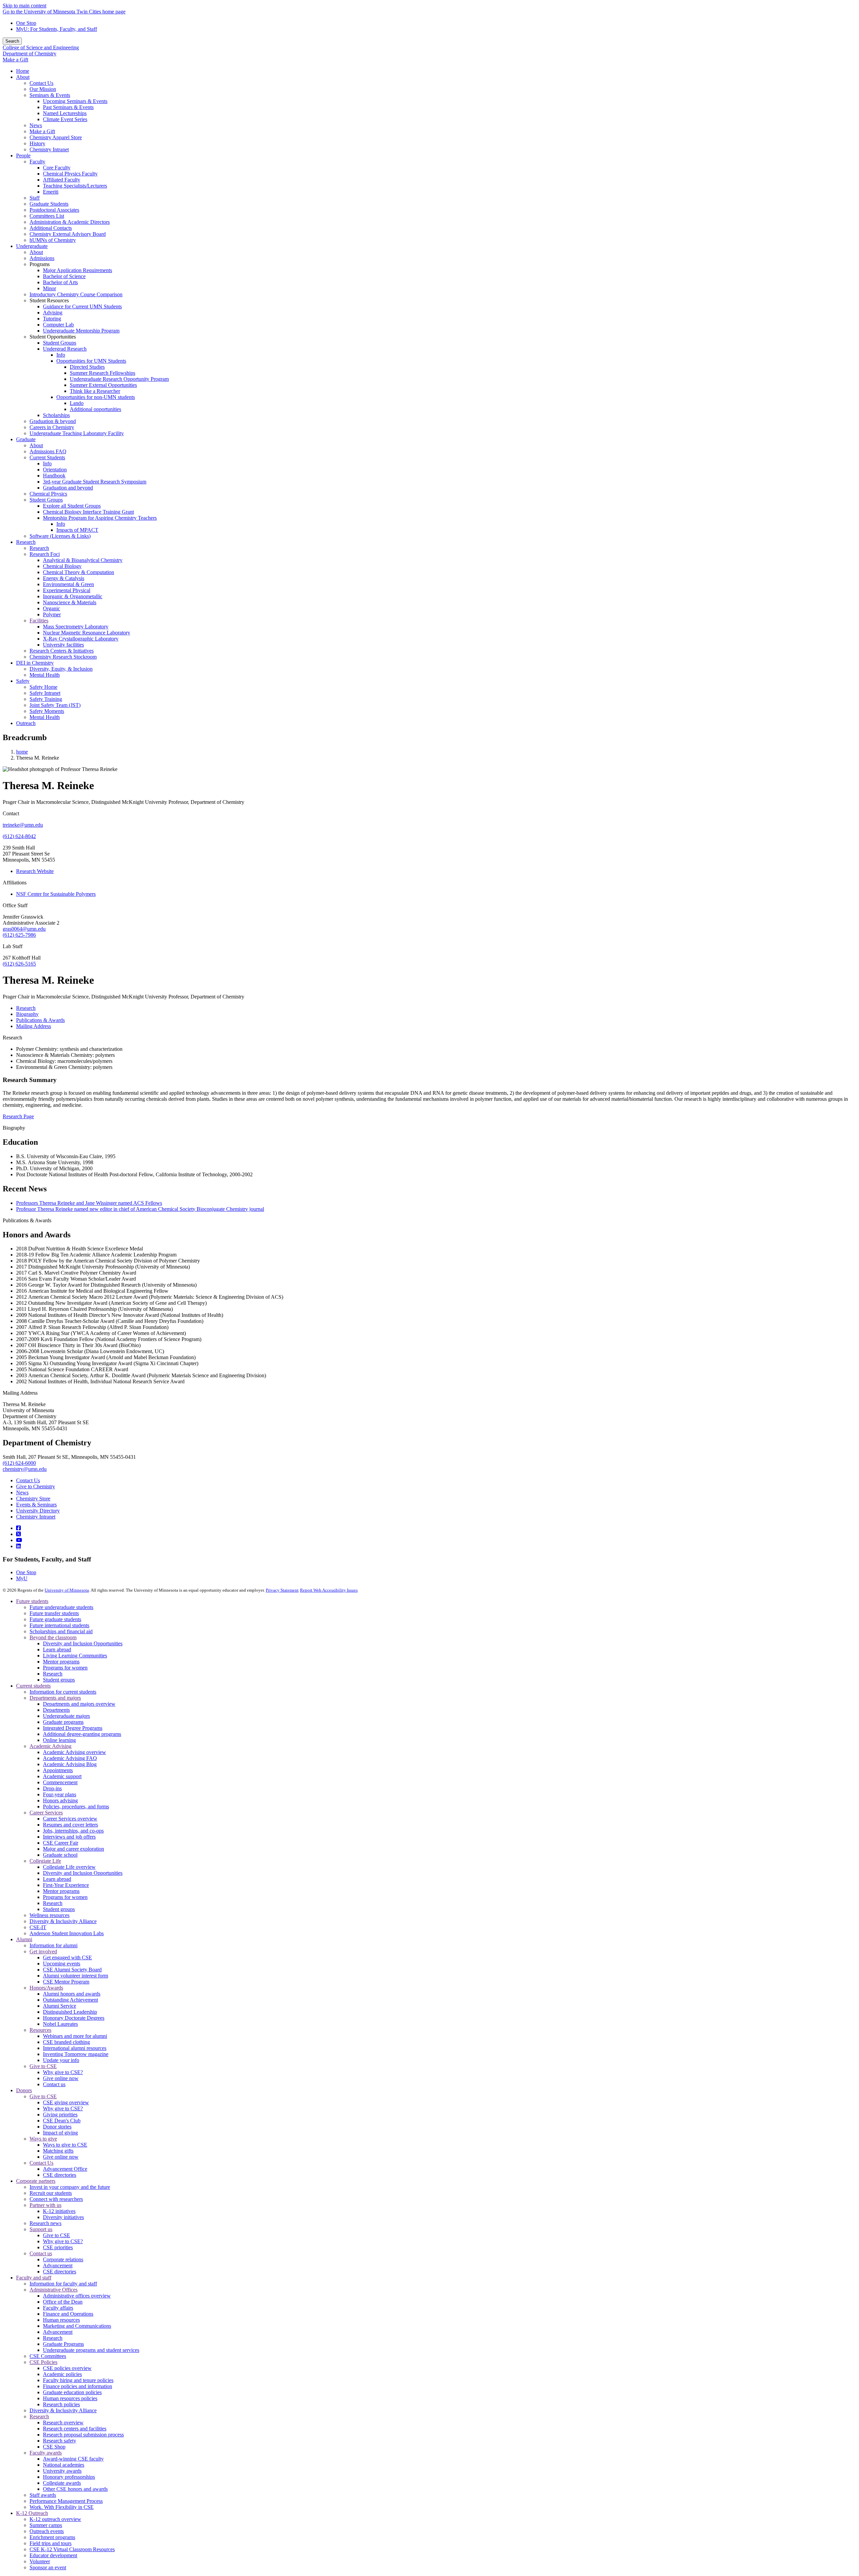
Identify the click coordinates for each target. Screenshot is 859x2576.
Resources (40, 2030)
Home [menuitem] (23, 71)
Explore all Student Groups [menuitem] (72, 506)
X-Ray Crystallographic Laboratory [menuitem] (81, 639)
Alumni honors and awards (72, 1994)
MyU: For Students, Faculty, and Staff (57, 29)
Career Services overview (70, 1819)
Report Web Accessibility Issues (329, 1590)
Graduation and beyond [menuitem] (68, 488)
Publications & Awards (27, 1220)
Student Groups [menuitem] (60, 343)
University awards (62, 2471)
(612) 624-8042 (19, 836)
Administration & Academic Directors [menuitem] (70, 222)
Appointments (58, 1770)
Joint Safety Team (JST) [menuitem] (55, 705)
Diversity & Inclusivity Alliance (63, 1921)
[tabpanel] (429, 1169)
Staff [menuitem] (35, 198)
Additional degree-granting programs (82, 1734)
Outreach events (47, 2531)
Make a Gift (15, 60)
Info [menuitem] (61, 355)
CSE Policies (43, 2362)
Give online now (61, 2078)
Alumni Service (60, 2006)
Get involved (43, 1951)
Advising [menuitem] (53, 313)
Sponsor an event (48, 2567)
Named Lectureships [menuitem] (65, 113)
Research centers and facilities (75, 2429)
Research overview (63, 2423)
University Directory (38, 1511)
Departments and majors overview (79, 1704)
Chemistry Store (33, 1499)
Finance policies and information (78, 2386)
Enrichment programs (52, 2537)
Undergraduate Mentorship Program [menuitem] (81, 331)
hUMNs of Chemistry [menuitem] (53, 240)
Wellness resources (49, 1915)
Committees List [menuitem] (47, 216)
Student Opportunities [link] (53, 337)
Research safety (60, 2441)
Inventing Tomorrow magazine (76, 2054)
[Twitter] (18, 1534)
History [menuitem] (37, 143)
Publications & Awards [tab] (40, 1020)
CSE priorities (58, 2247)
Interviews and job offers (69, 1837)
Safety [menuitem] (23, 681)
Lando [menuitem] (77, 403)
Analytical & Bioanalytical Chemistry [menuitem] (83, 560)
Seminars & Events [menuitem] (50, 95)
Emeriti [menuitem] (51, 192)
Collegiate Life (45, 1861)
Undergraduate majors (66, 1716)
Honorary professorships (69, 2477)
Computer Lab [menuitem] (58, 325)
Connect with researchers (56, 2199)
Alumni (24, 1939)
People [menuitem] (23, 156)
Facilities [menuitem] (39, 621)
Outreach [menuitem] (26, 723)
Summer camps (46, 2525)
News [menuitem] (36, 125)
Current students (33, 1686)
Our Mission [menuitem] (43, 89)
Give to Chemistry (36, 1486)
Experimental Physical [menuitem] (67, 590)
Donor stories (57, 2127)
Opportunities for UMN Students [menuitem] (91, 361)
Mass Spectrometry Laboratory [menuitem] (76, 627)
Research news (45, 2223)
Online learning (59, 1740)
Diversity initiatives (63, 2217)
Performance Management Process (66, 2501)
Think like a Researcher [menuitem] (95, 391)
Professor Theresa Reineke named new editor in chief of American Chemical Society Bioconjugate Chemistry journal (140, 1209)
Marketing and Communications (77, 2326)
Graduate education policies (72, 2392)
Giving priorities (60, 2115)
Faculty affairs (58, 2308)
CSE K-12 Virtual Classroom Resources (72, 2549)
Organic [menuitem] (52, 608)
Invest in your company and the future (70, 2187)
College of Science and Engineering (41, 47)
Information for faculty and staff (63, 2284)
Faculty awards (46, 2453)
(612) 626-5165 (19, 964)
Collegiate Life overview (69, 1867)
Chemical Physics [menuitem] (48, 494)
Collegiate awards (62, 2483)
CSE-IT (38, 1927)
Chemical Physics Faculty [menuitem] (70, 174)
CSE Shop (54, 2447)
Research (12, 1038)
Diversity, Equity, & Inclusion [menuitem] (61, 669)
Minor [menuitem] (49, 288)
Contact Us (28, 1480)
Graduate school (60, 1855)
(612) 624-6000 (19, 1463)
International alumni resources (75, 2048)
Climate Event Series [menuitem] (65, 119)
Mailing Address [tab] (34, 1026)
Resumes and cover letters (70, 1825)
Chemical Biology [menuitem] (62, 566)
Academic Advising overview (74, 1752)
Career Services (46, 1813)
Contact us (54, 2084)
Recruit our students (51, 2193)
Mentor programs (61, 1662)
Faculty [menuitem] (37, 162)
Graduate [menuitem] (26, 439)
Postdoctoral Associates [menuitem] (54, 210)
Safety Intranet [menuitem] (45, 693)
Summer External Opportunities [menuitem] (103, 385)
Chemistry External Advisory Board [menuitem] (68, 234)
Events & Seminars (36, 1505)
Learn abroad (57, 1650)
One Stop (26, 23)
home (22, 752)
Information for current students (63, 1692)
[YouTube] (19, 1540)
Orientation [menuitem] (55, 470)
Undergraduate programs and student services (91, 2350)
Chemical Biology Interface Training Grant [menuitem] (88, 512)
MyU (22, 1578)
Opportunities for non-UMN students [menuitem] (96, 397)
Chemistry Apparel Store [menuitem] (56, 137)
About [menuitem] (23, 77)
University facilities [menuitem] (63, 645)
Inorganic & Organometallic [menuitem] (73, 596)
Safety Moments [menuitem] (47, 711)
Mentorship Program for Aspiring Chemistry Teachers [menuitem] (100, 518)
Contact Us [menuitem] (41, 83)
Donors (24, 2090)
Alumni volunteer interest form (75, 1976)
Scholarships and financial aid (61, 1631)
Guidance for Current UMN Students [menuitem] (82, 306)
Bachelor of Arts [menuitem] (60, 282)
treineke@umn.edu (23, 825)
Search (12, 41)
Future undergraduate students (61, 1607)
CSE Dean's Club (62, 2121)
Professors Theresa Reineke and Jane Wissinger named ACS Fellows (89, 1203)
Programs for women (65, 1668)
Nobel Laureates (60, 2024)
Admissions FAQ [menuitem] (48, 451)
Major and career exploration (73, 1849)
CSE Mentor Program (66, 1982)
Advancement (58, 2265)
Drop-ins (52, 1788)
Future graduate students (55, 1619)
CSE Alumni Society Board (72, 1970)
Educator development (53, 2555)
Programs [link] (40, 264)
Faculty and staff (34, 2278)
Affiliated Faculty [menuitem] (62, 180)
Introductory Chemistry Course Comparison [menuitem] (76, 294)
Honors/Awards (46, 1988)
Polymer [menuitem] (52, 614)
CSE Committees (48, 2356)
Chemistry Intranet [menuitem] (49, 149)
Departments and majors (55, 1698)
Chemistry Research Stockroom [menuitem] (63, 657)
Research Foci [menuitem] (45, 554)
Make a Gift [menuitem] (42, 131)
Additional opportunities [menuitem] (95, 409)
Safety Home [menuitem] (43, 687)
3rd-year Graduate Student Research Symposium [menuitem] (95, 482)
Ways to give (43, 2139)
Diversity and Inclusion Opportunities (83, 1643)
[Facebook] (18, 1528)
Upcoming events (62, 1964)
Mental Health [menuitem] (45, 675)
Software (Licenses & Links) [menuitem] (60, 536)
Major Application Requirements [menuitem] (78, 270)
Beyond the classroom (53, 1637)
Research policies (61, 2404)
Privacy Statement (282, 1590)
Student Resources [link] (49, 300)
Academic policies (62, 2374)
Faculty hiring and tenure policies (78, 2380)
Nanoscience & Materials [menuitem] (70, 602)
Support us (41, 2229)
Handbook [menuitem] (54, 476)
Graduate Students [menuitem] (49, 204)
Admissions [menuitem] (42, 258)
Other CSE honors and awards (75, 2489)
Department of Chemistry (30, 54)
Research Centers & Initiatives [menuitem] (62, 651)
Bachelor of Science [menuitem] (64, 276)
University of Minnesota (67, 1590)
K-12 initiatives (59, 2211)
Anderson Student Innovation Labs (67, 1933)
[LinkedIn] (18, 1546)
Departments (56, 1710)
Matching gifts (58, 2151)
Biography (14, 1128)
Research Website (35, 871)
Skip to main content (24, 6)
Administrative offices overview (77, 2296)
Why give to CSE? (63, 2072)
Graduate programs (63, 1722)
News (22, 1492)
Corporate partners (36, 2181)
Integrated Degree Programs (73, 1728)
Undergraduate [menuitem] (32, 246)
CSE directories (60, 2175)
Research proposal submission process (83, 2435)
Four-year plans (60, 1794)
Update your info (61, 2060)
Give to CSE (43, 2066)
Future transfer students (54, 1613)
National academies (64, 2465)
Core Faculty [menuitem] (57, 168)
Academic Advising (50, 1746)
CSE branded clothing (66, 2042)
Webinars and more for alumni (75, 2036)
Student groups (59, 1680)
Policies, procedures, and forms (76, 1807)
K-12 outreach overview (55, 2519)
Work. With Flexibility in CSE (62, 2507)
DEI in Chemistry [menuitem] (35, 663)
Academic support (62, 1776)
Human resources (61, 2320)
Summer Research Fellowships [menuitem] (103, 373)
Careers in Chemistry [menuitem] (52, 427)
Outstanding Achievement (70, 2000)
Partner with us (45, 2205)
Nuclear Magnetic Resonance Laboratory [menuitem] (87, 633)
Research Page (18, 1116)
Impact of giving (60, 2133)
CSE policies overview (67, 2368)
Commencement (60, 1782)
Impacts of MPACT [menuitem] (77, 530)
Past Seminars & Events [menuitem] (68, 107)
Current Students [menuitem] (47, 457)
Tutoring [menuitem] (52, 319)
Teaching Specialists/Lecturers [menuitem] (75, 186)
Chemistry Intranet (36, 1517)
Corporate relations (63, 2259)
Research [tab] (26, 1008)
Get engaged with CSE (67, 1957)
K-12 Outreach (32, 2513)
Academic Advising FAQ (70, 1758)
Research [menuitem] (26, 542)
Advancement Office (65, 2169)
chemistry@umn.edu (25, 1469)
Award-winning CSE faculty (73, 2459)
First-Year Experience (66, 1885)
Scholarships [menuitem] (56, 415)
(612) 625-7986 (19, 935)
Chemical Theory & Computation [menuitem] (79, 572)
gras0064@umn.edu (24, 929)
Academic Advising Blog (70, 1764)
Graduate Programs (63, 2344)
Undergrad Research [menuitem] (65, 349)
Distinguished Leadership (70, 2012)
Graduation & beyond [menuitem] (53, 421)
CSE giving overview (66, 2102)
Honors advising (60, 1800)
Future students (32, 1601)
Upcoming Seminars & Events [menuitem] (75, 101)
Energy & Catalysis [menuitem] (64, 578)
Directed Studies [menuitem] (87, 367)
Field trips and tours (50, 2543)
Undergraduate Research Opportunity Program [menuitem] (119, 379)
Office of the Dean (63, 2302)
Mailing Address (20, 1393)
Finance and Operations (68, 2314)
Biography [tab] (27, 1014)
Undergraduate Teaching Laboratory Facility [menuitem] (77, 433)
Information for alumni (54, 1945)
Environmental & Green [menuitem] (68, 584)
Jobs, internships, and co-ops (73, 1831)
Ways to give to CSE (65, 2145)
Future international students (59, 1625)
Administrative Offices (54, 2290)
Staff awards (43, 2495)
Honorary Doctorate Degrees (74, 2018)
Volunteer (40, 2561)
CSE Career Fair (61, 1843)
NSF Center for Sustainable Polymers (56, 894)
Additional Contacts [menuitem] (51, 228)
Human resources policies (70, 2398)
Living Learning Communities (75, 1656)
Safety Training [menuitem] (46, 699)
